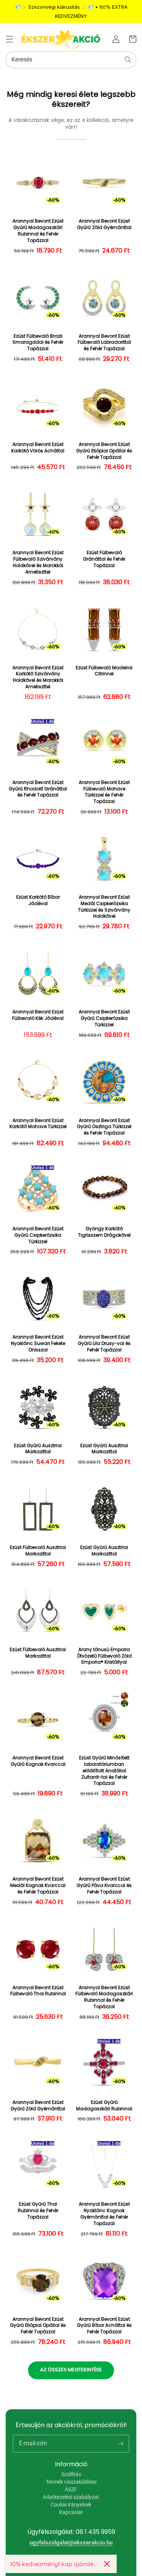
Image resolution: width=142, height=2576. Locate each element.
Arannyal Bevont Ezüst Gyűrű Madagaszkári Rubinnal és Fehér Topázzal (38, 231)
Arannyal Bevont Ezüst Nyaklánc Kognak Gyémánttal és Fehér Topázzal (104, 2214)
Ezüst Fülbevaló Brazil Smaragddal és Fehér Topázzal (38, 343)
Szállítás (71, 2474)
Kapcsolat (71, 2512)
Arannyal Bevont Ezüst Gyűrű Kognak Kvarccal (38, 1761)
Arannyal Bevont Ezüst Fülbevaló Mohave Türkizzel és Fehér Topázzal (104, 792)
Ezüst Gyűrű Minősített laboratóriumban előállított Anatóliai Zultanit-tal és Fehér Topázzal (104, 1771)
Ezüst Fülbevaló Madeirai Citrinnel (104, 671)
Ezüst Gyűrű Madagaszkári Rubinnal (104, 2106)
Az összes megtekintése (71, 2370)
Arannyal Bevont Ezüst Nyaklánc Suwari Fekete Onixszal (38, 1343)
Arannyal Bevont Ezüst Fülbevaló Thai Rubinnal (38, 1991)
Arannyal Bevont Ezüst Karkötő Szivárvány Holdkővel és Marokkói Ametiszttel (38, 677)
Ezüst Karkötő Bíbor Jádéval (38, 900)
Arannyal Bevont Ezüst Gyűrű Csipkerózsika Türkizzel (104, 1018)
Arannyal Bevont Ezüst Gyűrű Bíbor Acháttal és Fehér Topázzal (104, 2326)
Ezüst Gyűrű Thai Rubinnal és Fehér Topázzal (38, 2211)
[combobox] (71, 60)
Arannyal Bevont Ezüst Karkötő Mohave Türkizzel (38, 1124)
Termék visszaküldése (71, 2482)
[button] (9, 39)
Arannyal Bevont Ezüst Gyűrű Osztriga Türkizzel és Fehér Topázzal (104, 1127)
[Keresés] (128, 60)
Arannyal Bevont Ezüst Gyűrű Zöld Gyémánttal (104, 224)
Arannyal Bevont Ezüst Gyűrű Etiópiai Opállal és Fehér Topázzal (104, 451)
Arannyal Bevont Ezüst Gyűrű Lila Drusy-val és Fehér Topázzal (104, 1343)
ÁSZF (71, 2489)
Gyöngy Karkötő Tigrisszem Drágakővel (104, 1232)
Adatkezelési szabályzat (71, 2497)
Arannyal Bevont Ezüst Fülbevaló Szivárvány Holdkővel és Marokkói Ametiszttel (38, 562)
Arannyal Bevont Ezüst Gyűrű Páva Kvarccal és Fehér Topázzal (104, 1885)
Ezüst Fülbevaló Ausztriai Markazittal (38, 1551)
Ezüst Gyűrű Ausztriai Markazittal (38, 1449)
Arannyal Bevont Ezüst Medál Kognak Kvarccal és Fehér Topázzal (38, 1885)
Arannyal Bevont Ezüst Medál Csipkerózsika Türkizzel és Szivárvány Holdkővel (104, 907)
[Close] (107, 2564)
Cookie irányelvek (71, 2505)
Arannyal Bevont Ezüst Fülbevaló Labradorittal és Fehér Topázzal (104, 343)
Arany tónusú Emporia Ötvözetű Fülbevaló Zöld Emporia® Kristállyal (104, 1656)
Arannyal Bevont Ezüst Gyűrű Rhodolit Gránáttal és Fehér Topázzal (38, 789)
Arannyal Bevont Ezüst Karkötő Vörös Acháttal (38, 448)
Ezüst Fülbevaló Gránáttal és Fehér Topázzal (104, 559)
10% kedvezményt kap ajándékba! (54, 2564)
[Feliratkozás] (120, 2443)
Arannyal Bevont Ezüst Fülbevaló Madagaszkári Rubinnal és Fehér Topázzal (104, 1997)
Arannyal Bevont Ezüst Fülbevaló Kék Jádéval (38, 1015)
